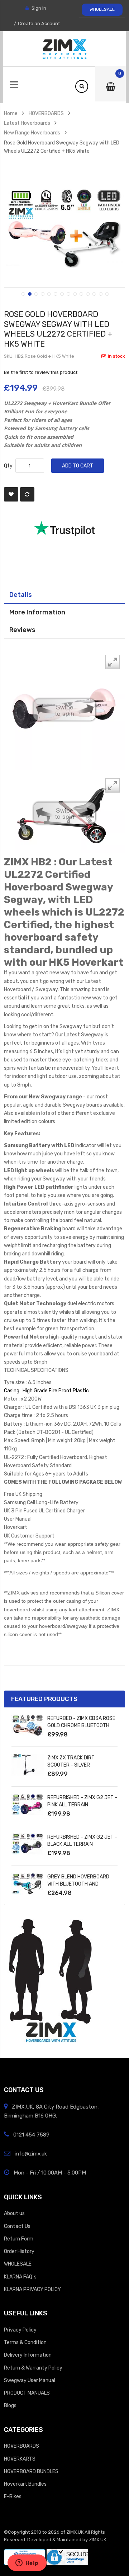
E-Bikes (13, 2496)
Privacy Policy (20, 2330)
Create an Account (39, 23)
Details (21, 595)
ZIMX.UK (75, 2532)
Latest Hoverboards (27, 123)
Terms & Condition (25, 2342)
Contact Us (17, 2226)
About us (14, 2213)
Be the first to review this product (41, 372)
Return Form (19, 2239)
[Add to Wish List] (11, 494)
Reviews (22, 630)
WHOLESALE (102, 9)
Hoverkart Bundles (25, 2484)
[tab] (64, 595)
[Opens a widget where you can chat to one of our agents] (27, 2563)
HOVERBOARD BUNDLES (31, 2471)
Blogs (10, 2405)
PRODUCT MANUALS (27, 2393)
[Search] (82, 86)
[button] (23, 293)
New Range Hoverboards (32, 133)
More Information (37, 612)
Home (11, 113)
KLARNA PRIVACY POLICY (32, 2289)
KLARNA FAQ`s (20, 2277)
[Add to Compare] (27, 494)
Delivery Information (28, 2355)
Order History (19, 2251)
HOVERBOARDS (46, 113)
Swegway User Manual (30, 2380)
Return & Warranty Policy (33, 2368)
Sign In (39, 8)
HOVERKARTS (20, 2459)
